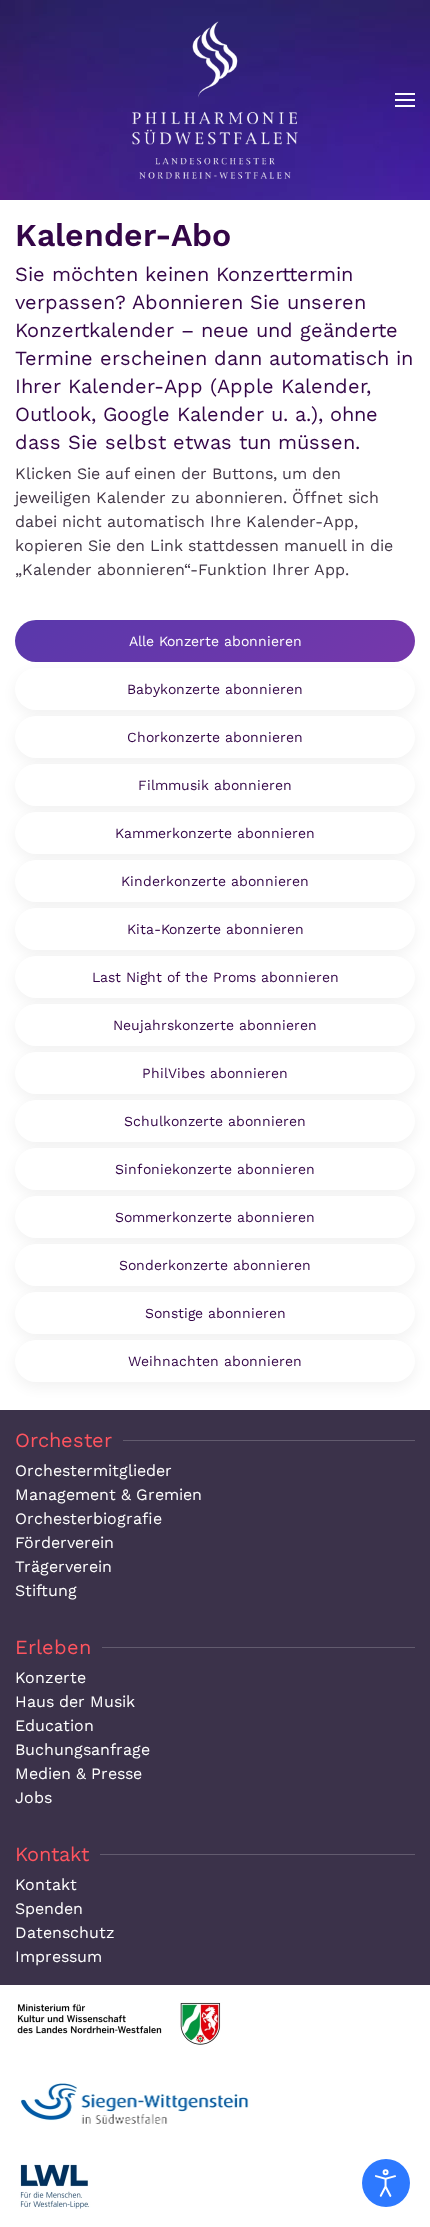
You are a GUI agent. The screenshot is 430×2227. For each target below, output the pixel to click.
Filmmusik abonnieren (215, 785)
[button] (405, 100)
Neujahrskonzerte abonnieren (215, 1025)
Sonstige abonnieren (215, 1313)
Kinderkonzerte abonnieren (215, 881)
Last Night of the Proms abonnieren (215, 977)
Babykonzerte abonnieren (215, 689)
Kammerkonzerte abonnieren (215, 833)
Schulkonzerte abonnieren (215, 1121)
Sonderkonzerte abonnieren (215, 1265)
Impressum (58, 1956)
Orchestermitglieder (93, 1470)
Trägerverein (63, 1566)
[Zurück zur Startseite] (215, 100)
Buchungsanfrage (82, 1749)
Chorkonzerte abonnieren (215, 737)
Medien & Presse (78, 1773)
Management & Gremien (108, 1494)
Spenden (49, 1908)
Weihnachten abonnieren (215, 1361)
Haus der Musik (75, 1701)
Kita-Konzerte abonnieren (215, 929)
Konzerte (50, 1677)
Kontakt (46, 1884)
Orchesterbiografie (88, 1518)
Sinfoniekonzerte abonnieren (215, 1169)
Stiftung (46, 1590)
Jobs (33, 1797)
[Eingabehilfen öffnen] (386, 2183)
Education (54, 1725)
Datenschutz (65, 1932)
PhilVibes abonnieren (215, 1073)
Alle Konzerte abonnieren (215, 641)
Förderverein (64, 1542)
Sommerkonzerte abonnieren (215, 1217)
